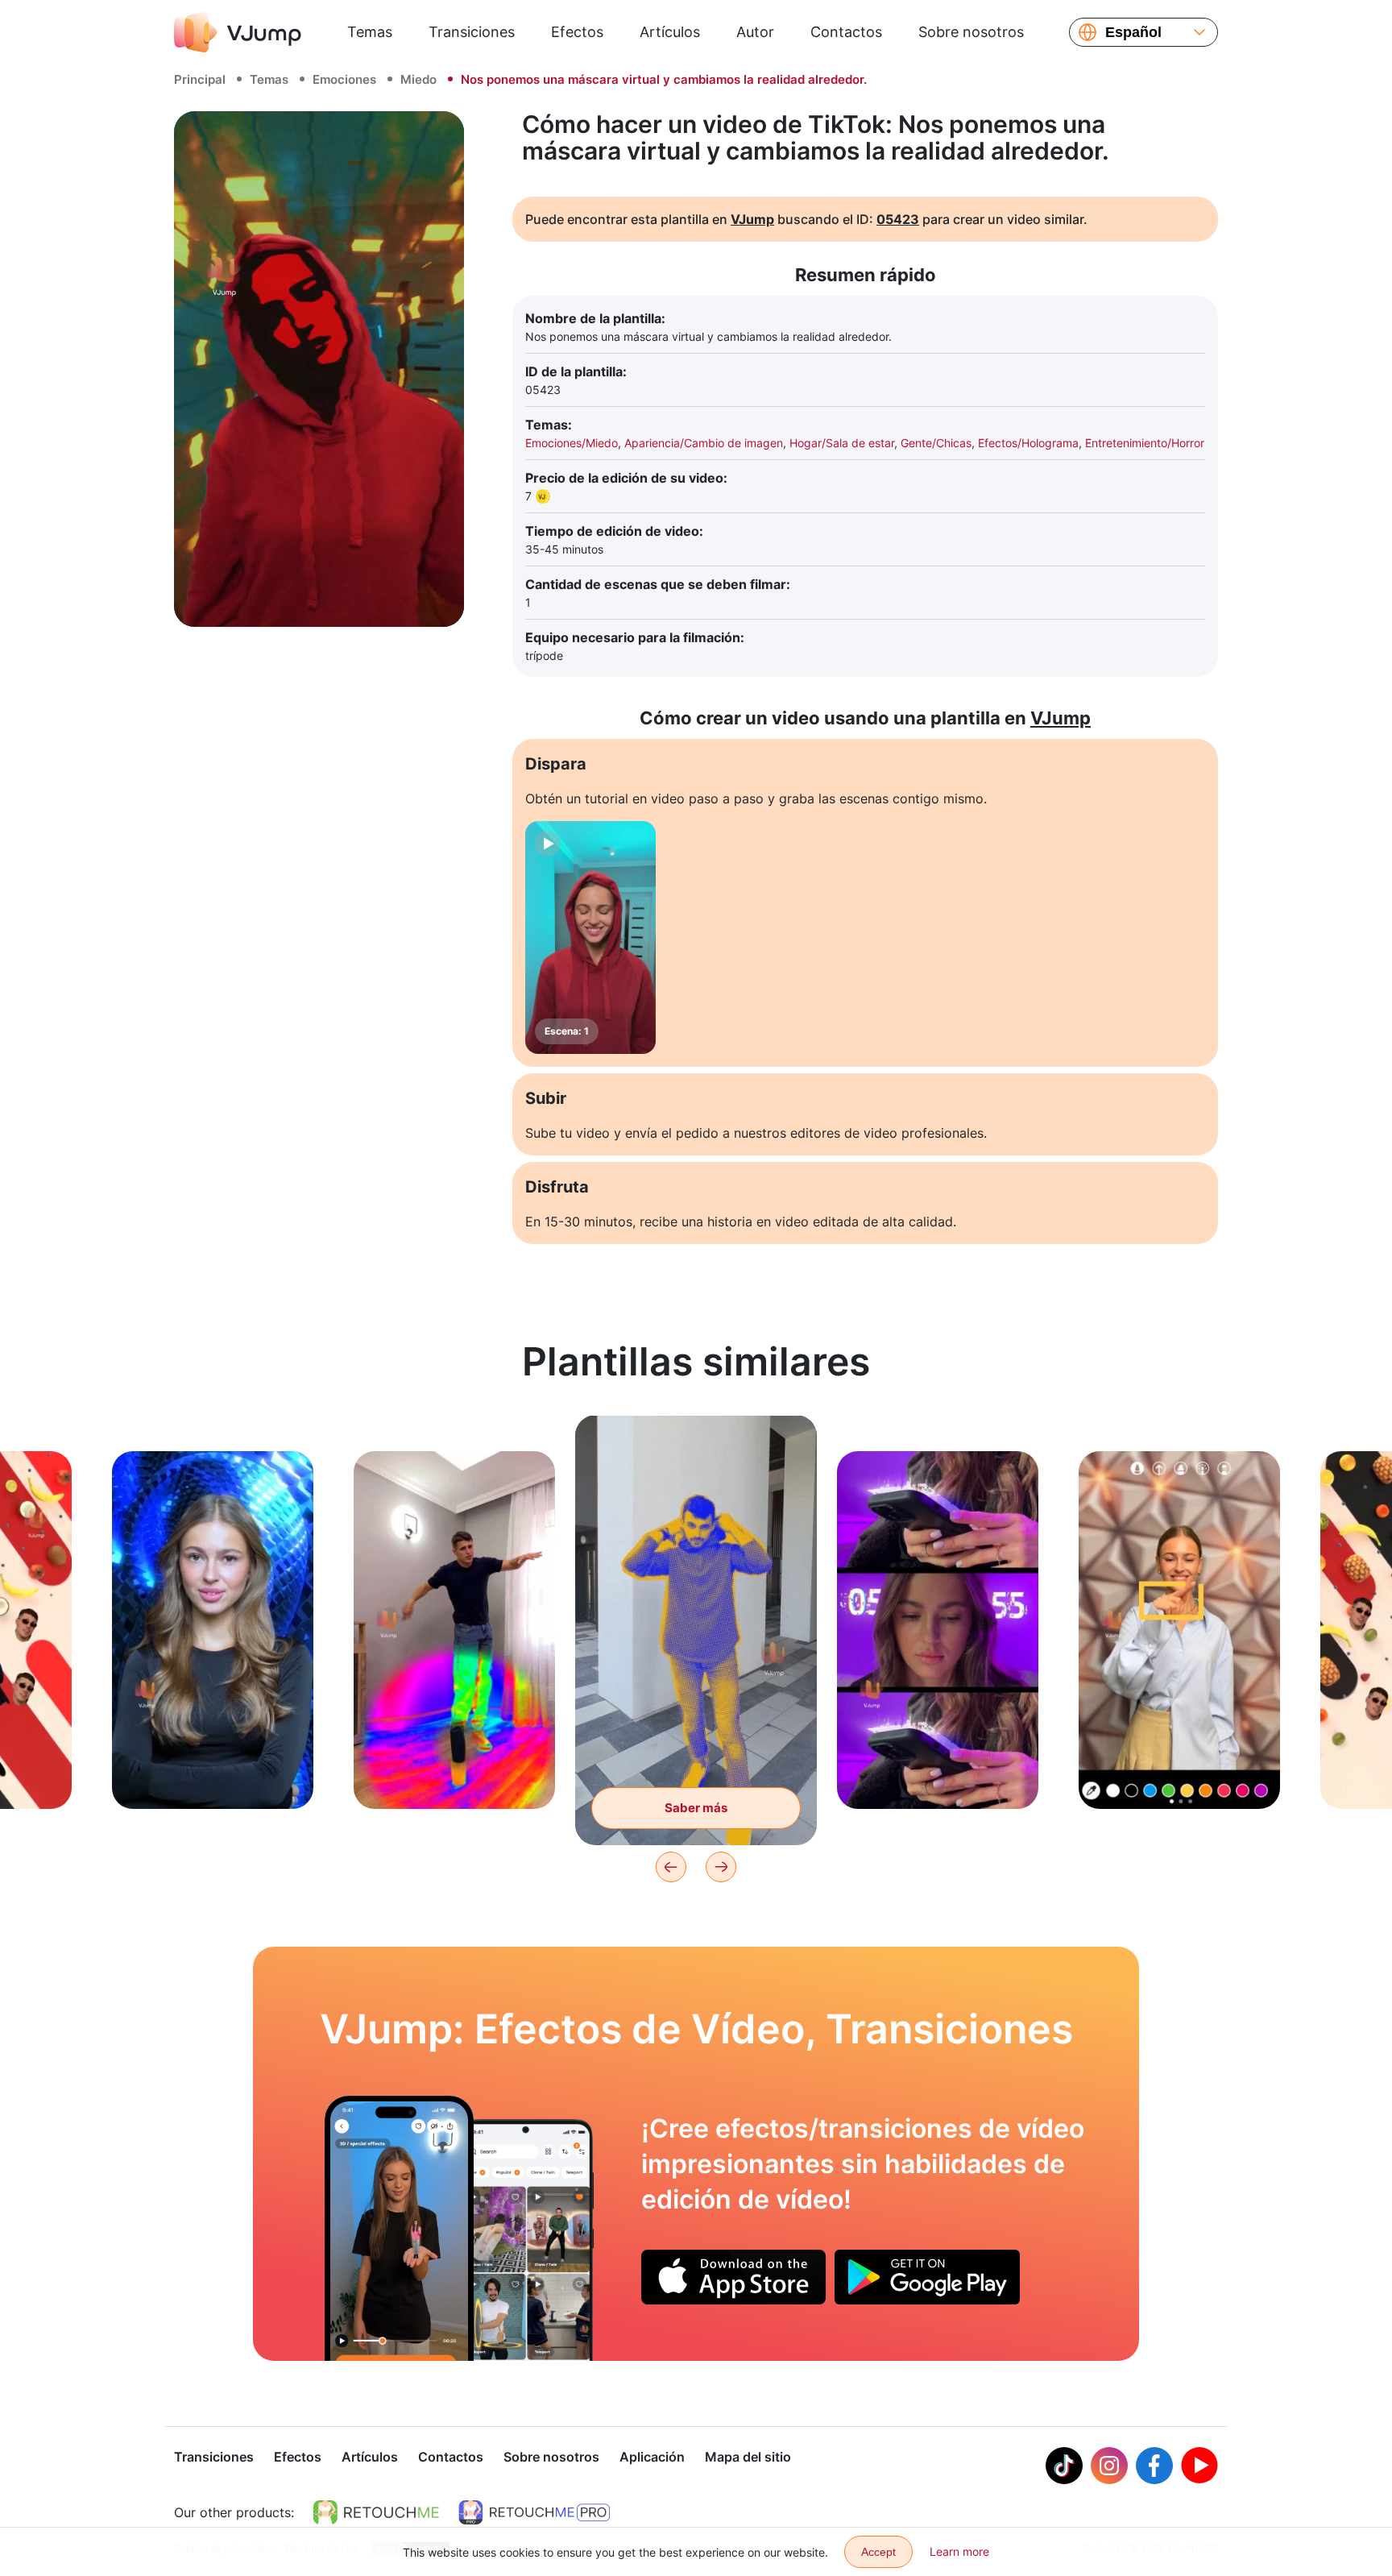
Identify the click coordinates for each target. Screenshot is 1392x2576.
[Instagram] (1109, 2466)
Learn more (959, 2551)
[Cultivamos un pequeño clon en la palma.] (399, 2228)
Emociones (344, 79)
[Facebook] (1154, 2466)
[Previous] (671, 1867)
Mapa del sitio (748, 2457)
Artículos (670, 32)
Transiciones (472, 32)
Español (1133, 32)
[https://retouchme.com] (376, 2512)
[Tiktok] (1064, 2466)
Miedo (418, 79)
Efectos (577, 32)
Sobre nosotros (971, 32)
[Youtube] (1199, 2466)
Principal (200, 79)
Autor (755, 32)
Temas (370, 32)
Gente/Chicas (936, 443)
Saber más (213, 1771)
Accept (878, 2552)
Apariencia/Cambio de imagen (704, 443)
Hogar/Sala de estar (842, 443)
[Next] (721, 1867)
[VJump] (238, 32)
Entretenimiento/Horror (1145, 443)
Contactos (846, 32)
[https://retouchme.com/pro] (534, 2512)
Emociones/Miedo (572, 443)
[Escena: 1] (590, 937)
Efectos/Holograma (1028, 443)
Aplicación (652, 2457)
